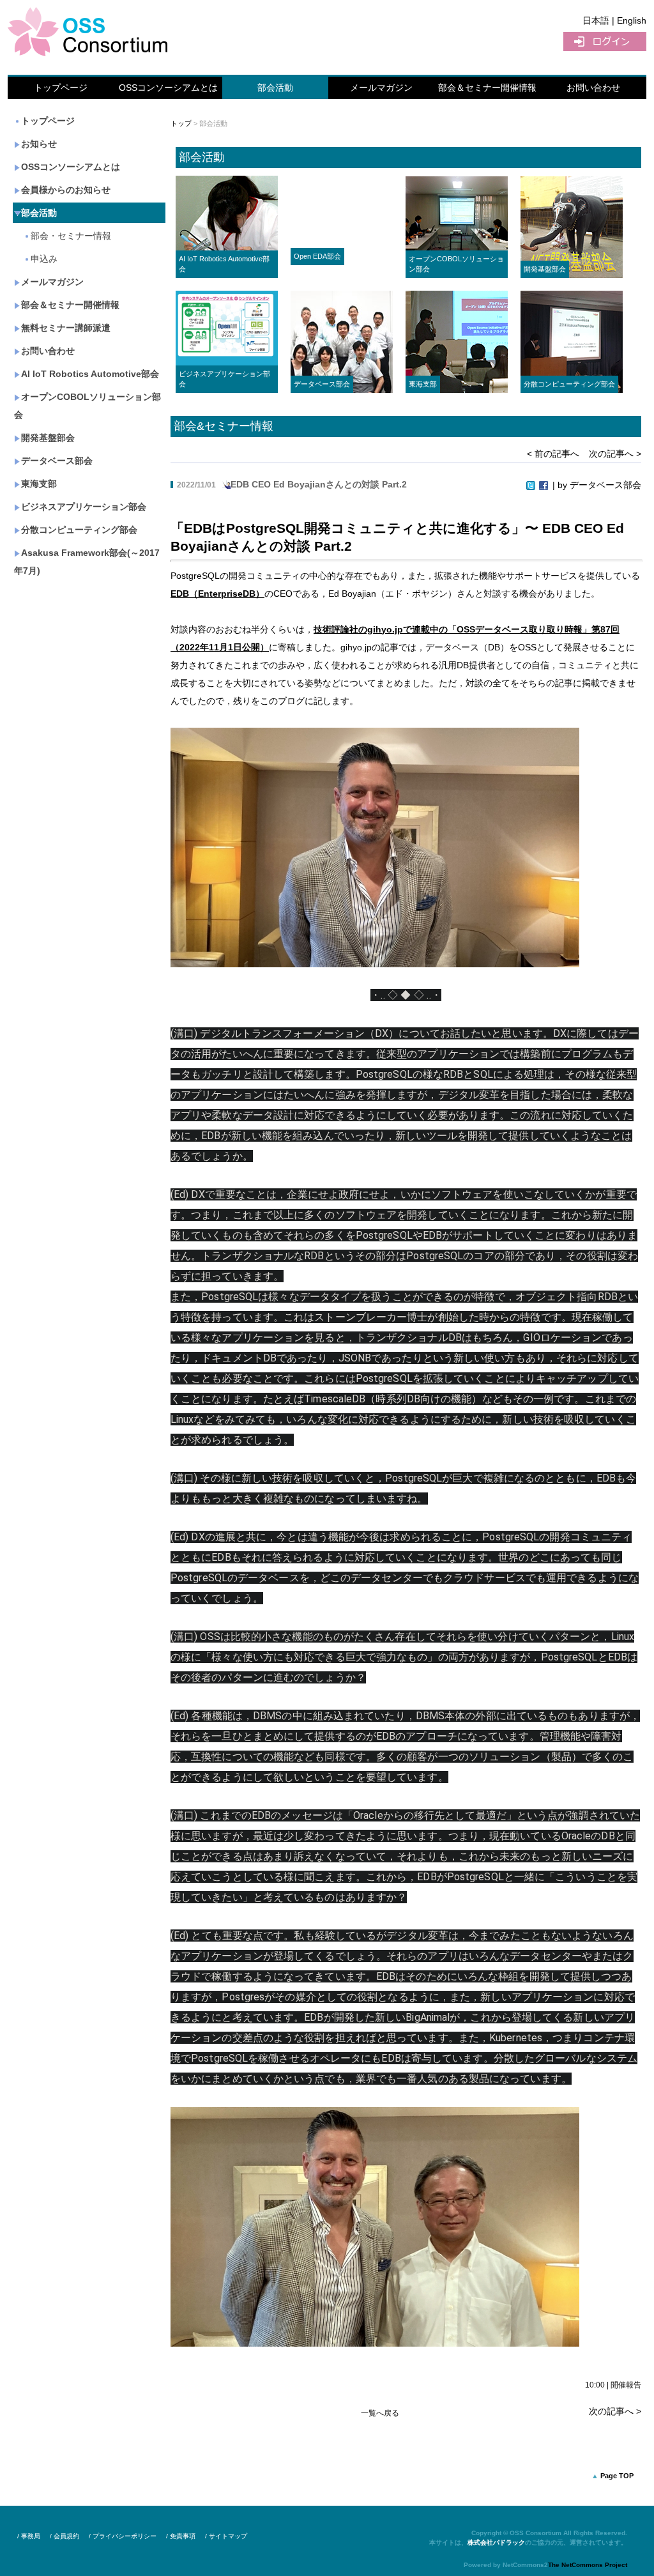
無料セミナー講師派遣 (66, 328)
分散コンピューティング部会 (79, 530)
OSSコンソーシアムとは (168, 88)
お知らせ (39, 144)
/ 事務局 (29, 2536)
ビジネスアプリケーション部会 (84, 507)
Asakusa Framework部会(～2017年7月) (87, 562)
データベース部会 (57, 461)
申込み (44, 259)
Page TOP (617, 2476)
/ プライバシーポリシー (123, 2536)
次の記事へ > (615, 454)
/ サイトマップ (226, 2536)
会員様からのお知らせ (66, 190)
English (632, 20)
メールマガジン (381, 88)
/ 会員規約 (65, 2536)
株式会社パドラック (496, 2542)
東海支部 (39, 484)
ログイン (605, 42)
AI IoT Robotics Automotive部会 (90, 374)
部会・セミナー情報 (71, 236)
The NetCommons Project (588, 2565)
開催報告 (626, 2385)
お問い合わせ (593, 88)
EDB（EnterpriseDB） (217, 594)
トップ (181, 123)
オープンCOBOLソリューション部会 (87, 406)
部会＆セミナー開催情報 (487, 88)
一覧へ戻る (380, 2413)
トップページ (61, 88)
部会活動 (275, 88)
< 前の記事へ (553, 454)
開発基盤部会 (48, 438)
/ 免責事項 (181, 2536)
